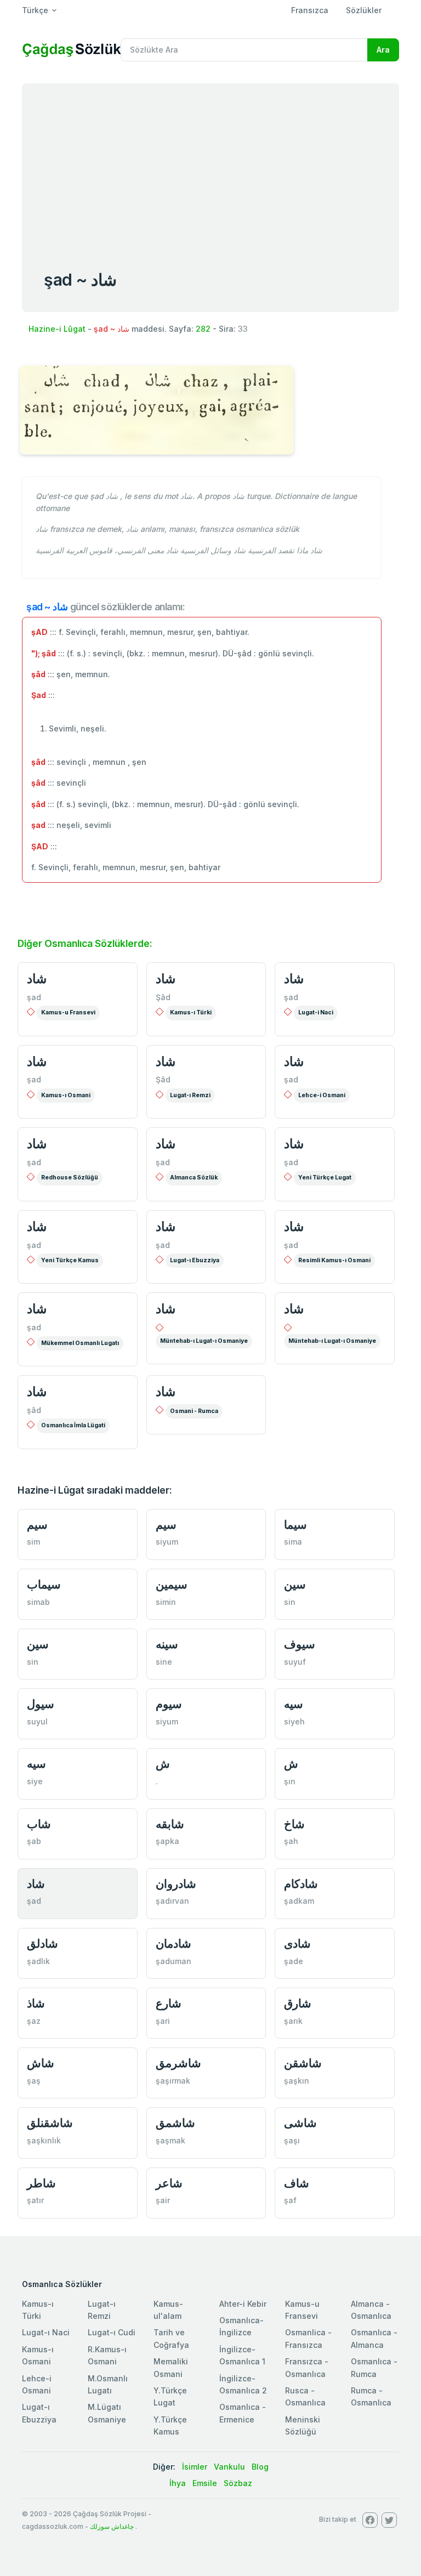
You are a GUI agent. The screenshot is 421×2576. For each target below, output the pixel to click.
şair (163, 2200)
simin (166, 1602)
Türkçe (35, 10)
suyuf (295, 1662)
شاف (297, 2183)
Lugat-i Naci (316, 1012)
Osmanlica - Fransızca (308, 2338)
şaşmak (170, 2140)
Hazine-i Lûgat (57, 329)
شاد (37, 979)
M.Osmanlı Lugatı (108, 2384)
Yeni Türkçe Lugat (325, 1178)
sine (164, 1662)
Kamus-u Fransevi (68, 1012)
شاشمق (175, 2123)
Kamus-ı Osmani (66, 1095)
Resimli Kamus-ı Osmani (334, 1260)
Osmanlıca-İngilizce (241, 2326)
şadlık (38, 1961)
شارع (169, 2003)
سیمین (172, 1584)
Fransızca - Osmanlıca (307, 2367)
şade (294, 1961)
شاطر (41, 2183)
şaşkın (297, 2081)
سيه (294, 1704)
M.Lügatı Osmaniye (107, 2413)
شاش (41, 2063)
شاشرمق (178, 2063)
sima (293, 1542)
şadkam (299, 1901)
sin (290, 1602)
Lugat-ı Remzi (190, 1095)
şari (163, 2021)
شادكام (301, 1884)
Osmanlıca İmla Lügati (73, 1425)
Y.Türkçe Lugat (170, 2396)
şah (291, 1841)
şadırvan (172, 1901)
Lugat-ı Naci (46, 2332)
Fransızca (310, 10)
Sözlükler (364, 10)
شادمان (173, 1944)
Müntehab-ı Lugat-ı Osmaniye (204, 1341)
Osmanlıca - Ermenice (243, 2413)
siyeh (294, 1721)
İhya (178, 2483)
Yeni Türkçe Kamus (70, 1260)
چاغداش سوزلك (112, 2526)
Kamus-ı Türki (191, 1012)
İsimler (195, 2467)
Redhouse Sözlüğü (70, 1178)
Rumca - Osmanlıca (371, 2396)
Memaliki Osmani (171, 2367)
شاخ (294, 1824)
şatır (35, 2200)
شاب (39, 1824)
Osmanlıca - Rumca (374, 2367)
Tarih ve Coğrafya (171, 2338)
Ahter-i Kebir (243, 2304)
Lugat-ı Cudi (112, 2332)
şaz (34, 2021)
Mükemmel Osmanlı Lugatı (80, 1343)
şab (34, 1841)
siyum (167, 1542)
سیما (295, 1525)
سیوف (300, 1644)
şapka (167, 1841)
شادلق (42, 1944)
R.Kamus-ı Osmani (107, 2355)
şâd (34, 1410)
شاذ (36, 2003)
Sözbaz (238, 2483)
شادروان (176, 1884)
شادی (297, 1944)
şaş (34, 2081)
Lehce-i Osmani (322, 1095)
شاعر (169, 2183)
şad (34, 997)
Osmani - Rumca (194, 1411)
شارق (298, 2003)
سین (295, 1584)
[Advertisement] (210, 166)
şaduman (173, 1961)
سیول (41, 1704)
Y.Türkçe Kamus (170, 2425)
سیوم (169, 1704)
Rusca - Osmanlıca (305, 2396)
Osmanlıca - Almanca (374, 2338)
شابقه (170, 1824)
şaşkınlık (44, 2140)
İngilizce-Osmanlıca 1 (242, 2355)
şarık (293, 2021)
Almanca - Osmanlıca (371, 2310)
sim (33, 1542)
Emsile (205, 2483)
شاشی (300, 2123)
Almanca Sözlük (194, 1178)
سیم (37, 1525)
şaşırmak (173, 2081)
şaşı (292, 2140)
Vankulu (229, 2467)
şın (290, 1781)
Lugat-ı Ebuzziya (195, 1260)
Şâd (163, 997)
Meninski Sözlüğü (303, 2425)
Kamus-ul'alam (168, 2310)
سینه (167, 1644)
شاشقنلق (50, 2123)
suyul (37, 1721)
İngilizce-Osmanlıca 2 (243, 2384)
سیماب (44, 1584)
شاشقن (303, 2063)
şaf (290, 2200)
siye (35, 1781)
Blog (260, 2467)
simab (38, 1602)
